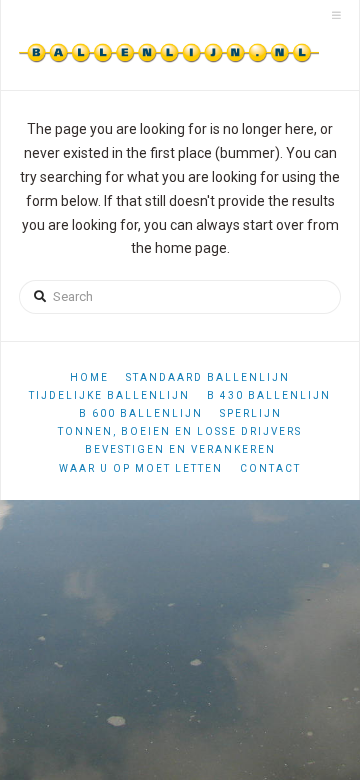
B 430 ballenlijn (269, 395)
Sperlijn (251, 413)
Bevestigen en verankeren (180, 449)
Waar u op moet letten (141, 468)
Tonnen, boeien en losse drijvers (180, 431)
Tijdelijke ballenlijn (109, 395)
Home (89, 377)
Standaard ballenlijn (208, 377)
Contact (270, 468)
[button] (336, 15)
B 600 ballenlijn (141, 413)
